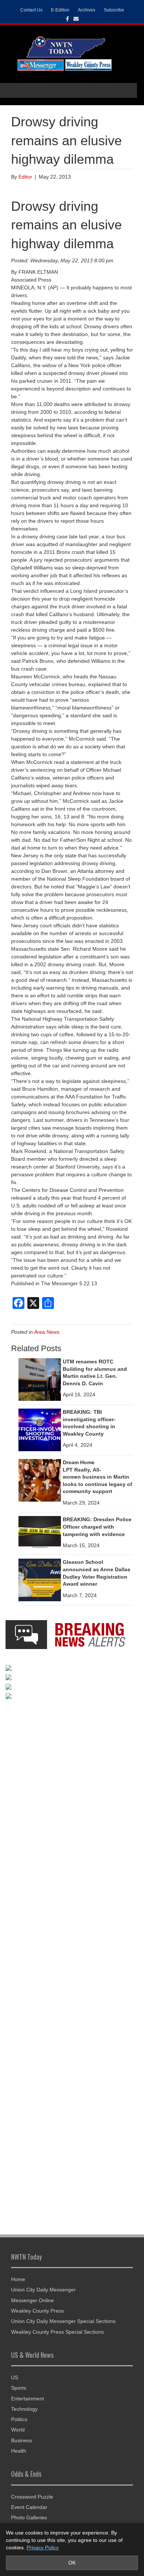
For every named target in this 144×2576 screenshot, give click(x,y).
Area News (47, 1332)
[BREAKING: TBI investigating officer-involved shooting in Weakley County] (40, 1429)
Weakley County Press (37, 2311)
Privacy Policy (43, 2547)
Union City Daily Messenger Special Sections (63, 2321)
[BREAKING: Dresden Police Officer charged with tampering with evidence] (40, 1532)
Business (22, 2440)
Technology (24, 2409)
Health (19, 2451)
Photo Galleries (29, 2517)
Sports (19, 2388)
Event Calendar (29, 2507)
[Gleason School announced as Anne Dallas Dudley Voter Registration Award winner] (40, 1580)
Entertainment (28, 2399)
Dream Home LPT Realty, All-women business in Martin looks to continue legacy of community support (97, 1477)
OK (72, 2563)
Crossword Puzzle (32, 2497)
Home (18, 2279)
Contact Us (31, 10)
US (15, 2377)
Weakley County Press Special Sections (57, 2332)
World (18, 2430)
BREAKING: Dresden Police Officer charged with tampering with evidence (97, 1527)
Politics (19, 2419)
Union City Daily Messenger (43, 2290)
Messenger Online (32, 2300)
